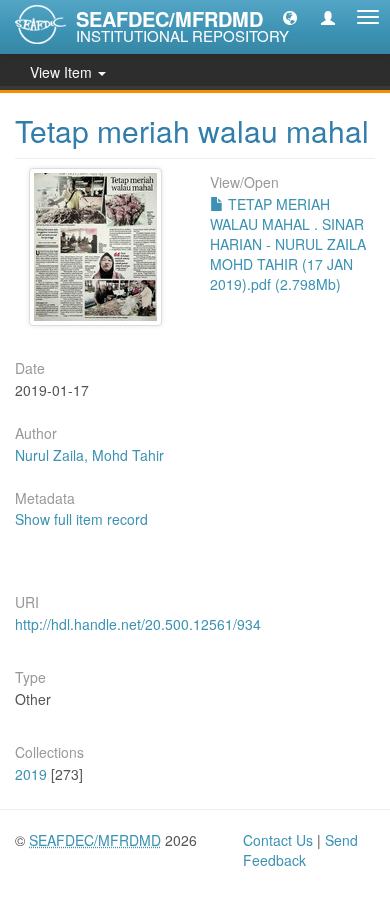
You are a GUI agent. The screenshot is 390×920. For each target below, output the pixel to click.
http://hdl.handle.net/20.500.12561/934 (138, 624)
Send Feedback (300, 850)
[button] (290, 17)
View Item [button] (63, 72)
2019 (31, 774)
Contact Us (278, 840)
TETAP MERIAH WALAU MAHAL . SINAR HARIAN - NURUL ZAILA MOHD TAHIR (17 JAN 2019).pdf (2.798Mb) (288, 244)
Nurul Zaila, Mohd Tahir (89, 455)
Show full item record (81, 519)
